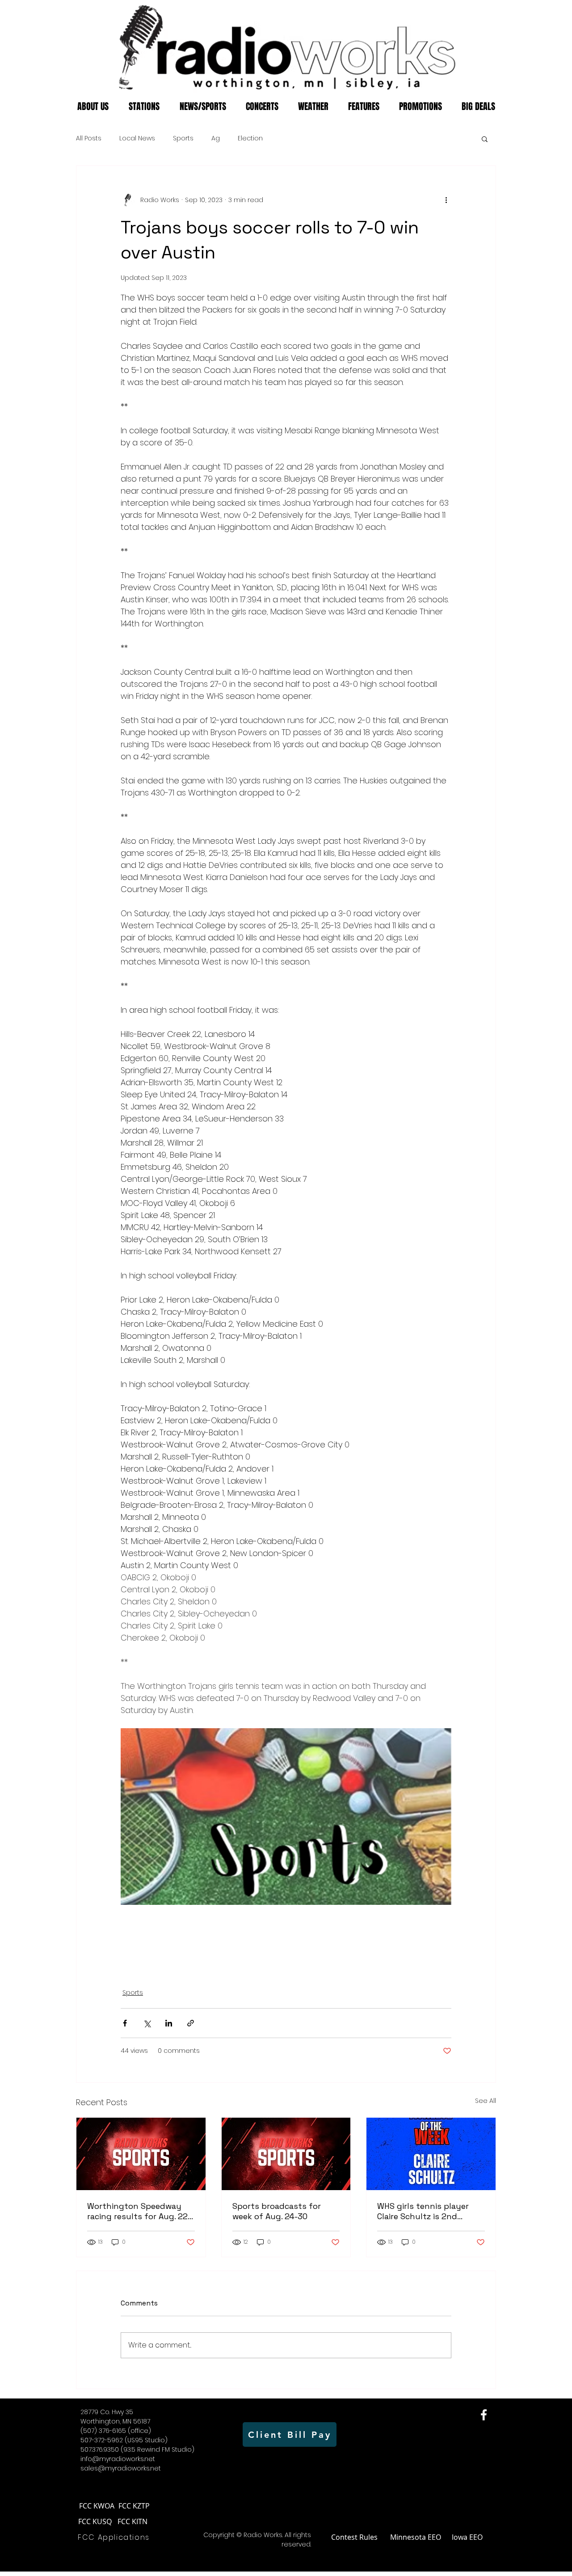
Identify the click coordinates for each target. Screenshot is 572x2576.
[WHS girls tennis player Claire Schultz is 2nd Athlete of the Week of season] (431, 2154)
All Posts (89, 138)
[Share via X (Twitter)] (147, 2023)
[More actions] (446, 200)
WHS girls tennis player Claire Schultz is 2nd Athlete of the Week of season (423, 2211)
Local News (137, 138)
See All (486, 2101)
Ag (216, 138)
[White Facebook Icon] (484, 2415)
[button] (485, 139)
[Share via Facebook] (125, 2023)
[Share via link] (191, 2023)
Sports (183, 138)
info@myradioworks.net (118, 2459)
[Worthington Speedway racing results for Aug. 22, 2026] (141, 2154)
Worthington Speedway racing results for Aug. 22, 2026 (138, 2211)
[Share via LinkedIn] (169, 2023)
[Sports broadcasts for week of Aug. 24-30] (286, 2154)
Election (250, 138)
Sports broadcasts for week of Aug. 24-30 (277, 2211)
